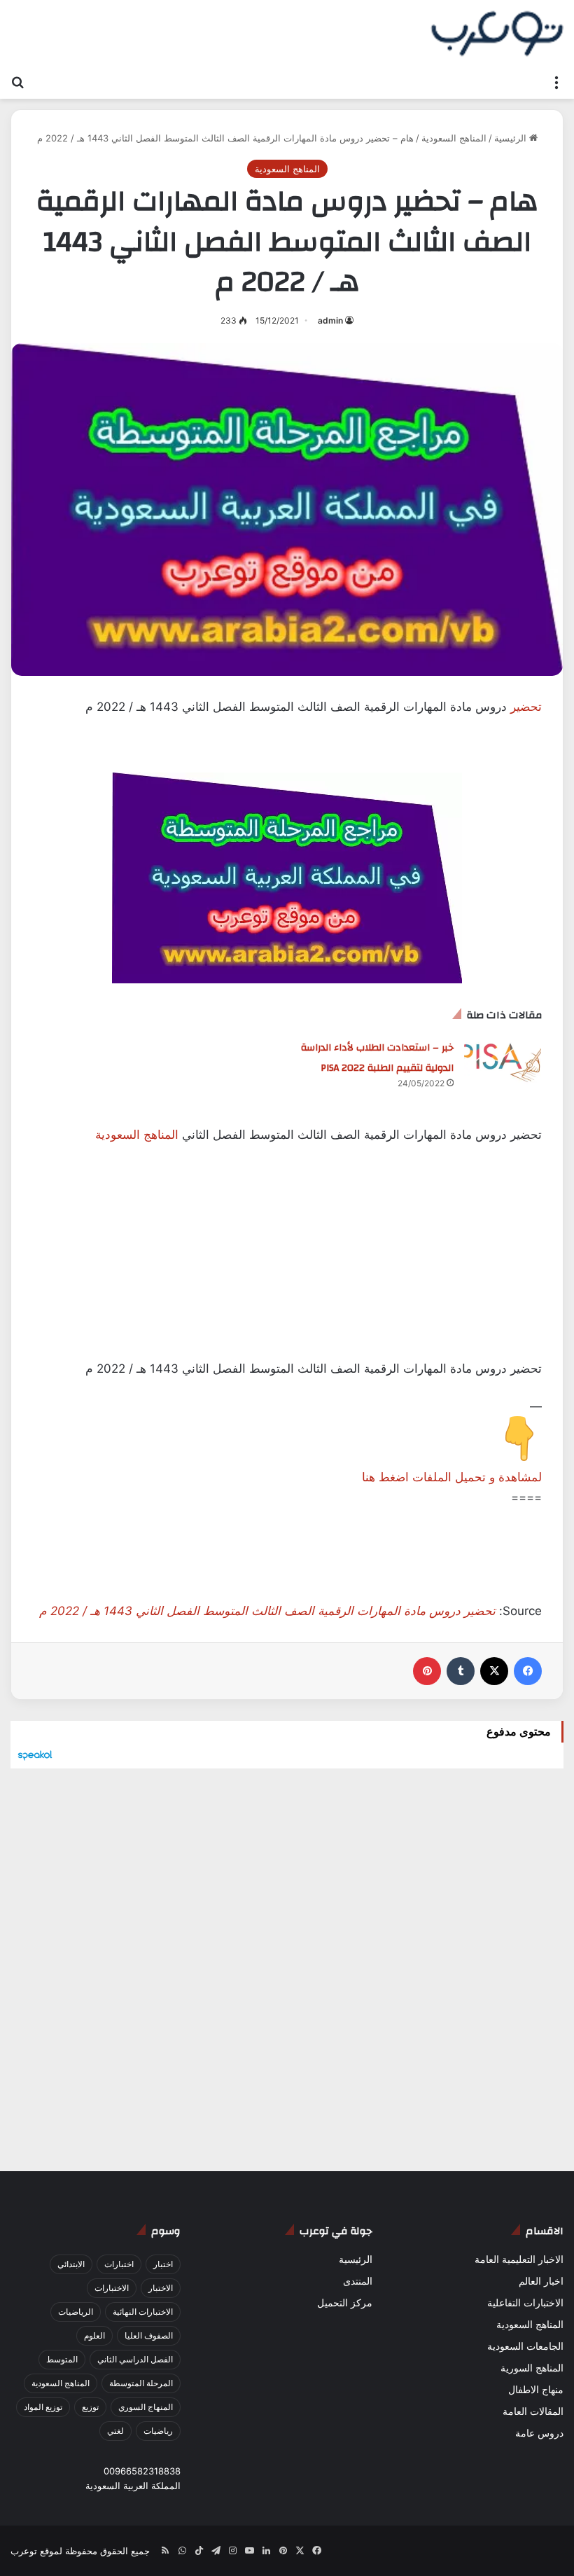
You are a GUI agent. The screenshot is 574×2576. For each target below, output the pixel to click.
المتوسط (62, 2359)
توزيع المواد (43, 2407)
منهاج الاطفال (536, 2390)
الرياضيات (76, 2312)
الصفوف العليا (149, 2335)
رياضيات (158, 2431)
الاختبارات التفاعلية (525, 2303)
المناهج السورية (532, 2368)
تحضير (526, 707)
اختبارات (119, 2264)
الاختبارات (112, 2288)
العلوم (94, 2335)
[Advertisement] (287, 1261)
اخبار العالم (541, 2281)
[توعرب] (497, 34)
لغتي (115, 2431)
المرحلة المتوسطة (141, 2383)
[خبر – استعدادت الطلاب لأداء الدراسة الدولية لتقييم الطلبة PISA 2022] (503, 1063)
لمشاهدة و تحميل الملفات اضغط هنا (452, 1477)
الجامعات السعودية (525, 2346)
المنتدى (358, 2281)
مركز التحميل (345, 2303)
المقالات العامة (533, 2411)
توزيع (90, 2407)
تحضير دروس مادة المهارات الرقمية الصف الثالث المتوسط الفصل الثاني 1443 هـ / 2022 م (267, 1611)
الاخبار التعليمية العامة (519, 2259)
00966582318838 (142, 2471)
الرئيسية (512, 138)
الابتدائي (71, 2264)
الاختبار (161, 2288)
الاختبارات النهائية (143, 2312)
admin (330, 320)
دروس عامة (539, 2433)
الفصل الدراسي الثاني (135, 2359)
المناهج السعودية (454, 138)
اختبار (163, 2264)
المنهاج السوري (146, 2407)
